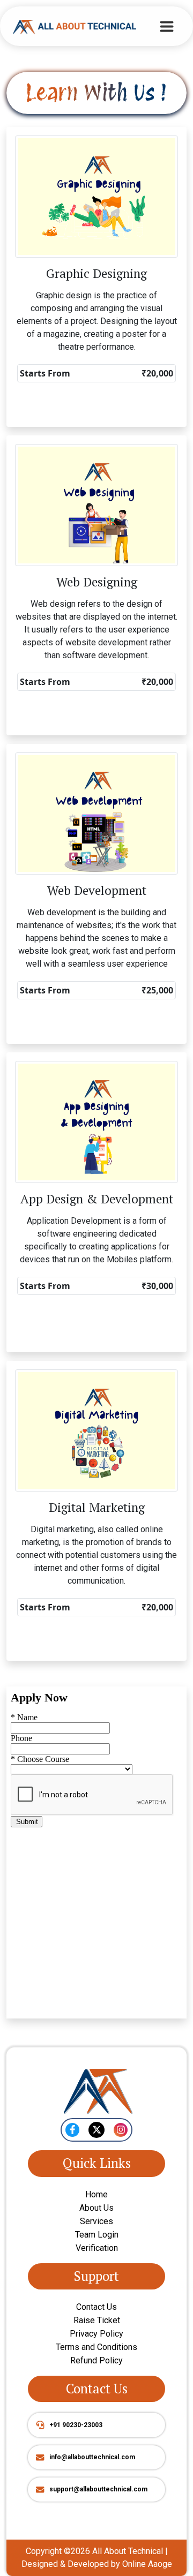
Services (96, 2221)
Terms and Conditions (96, 2347)
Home (96, 2194)
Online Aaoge (147, 2564)
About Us (96, 2208)
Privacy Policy (96, 2334)
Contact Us (96, 2307)
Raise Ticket (97, 2320)
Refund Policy (96, 2360)
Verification (97, 2248)
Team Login (97, 2235)
